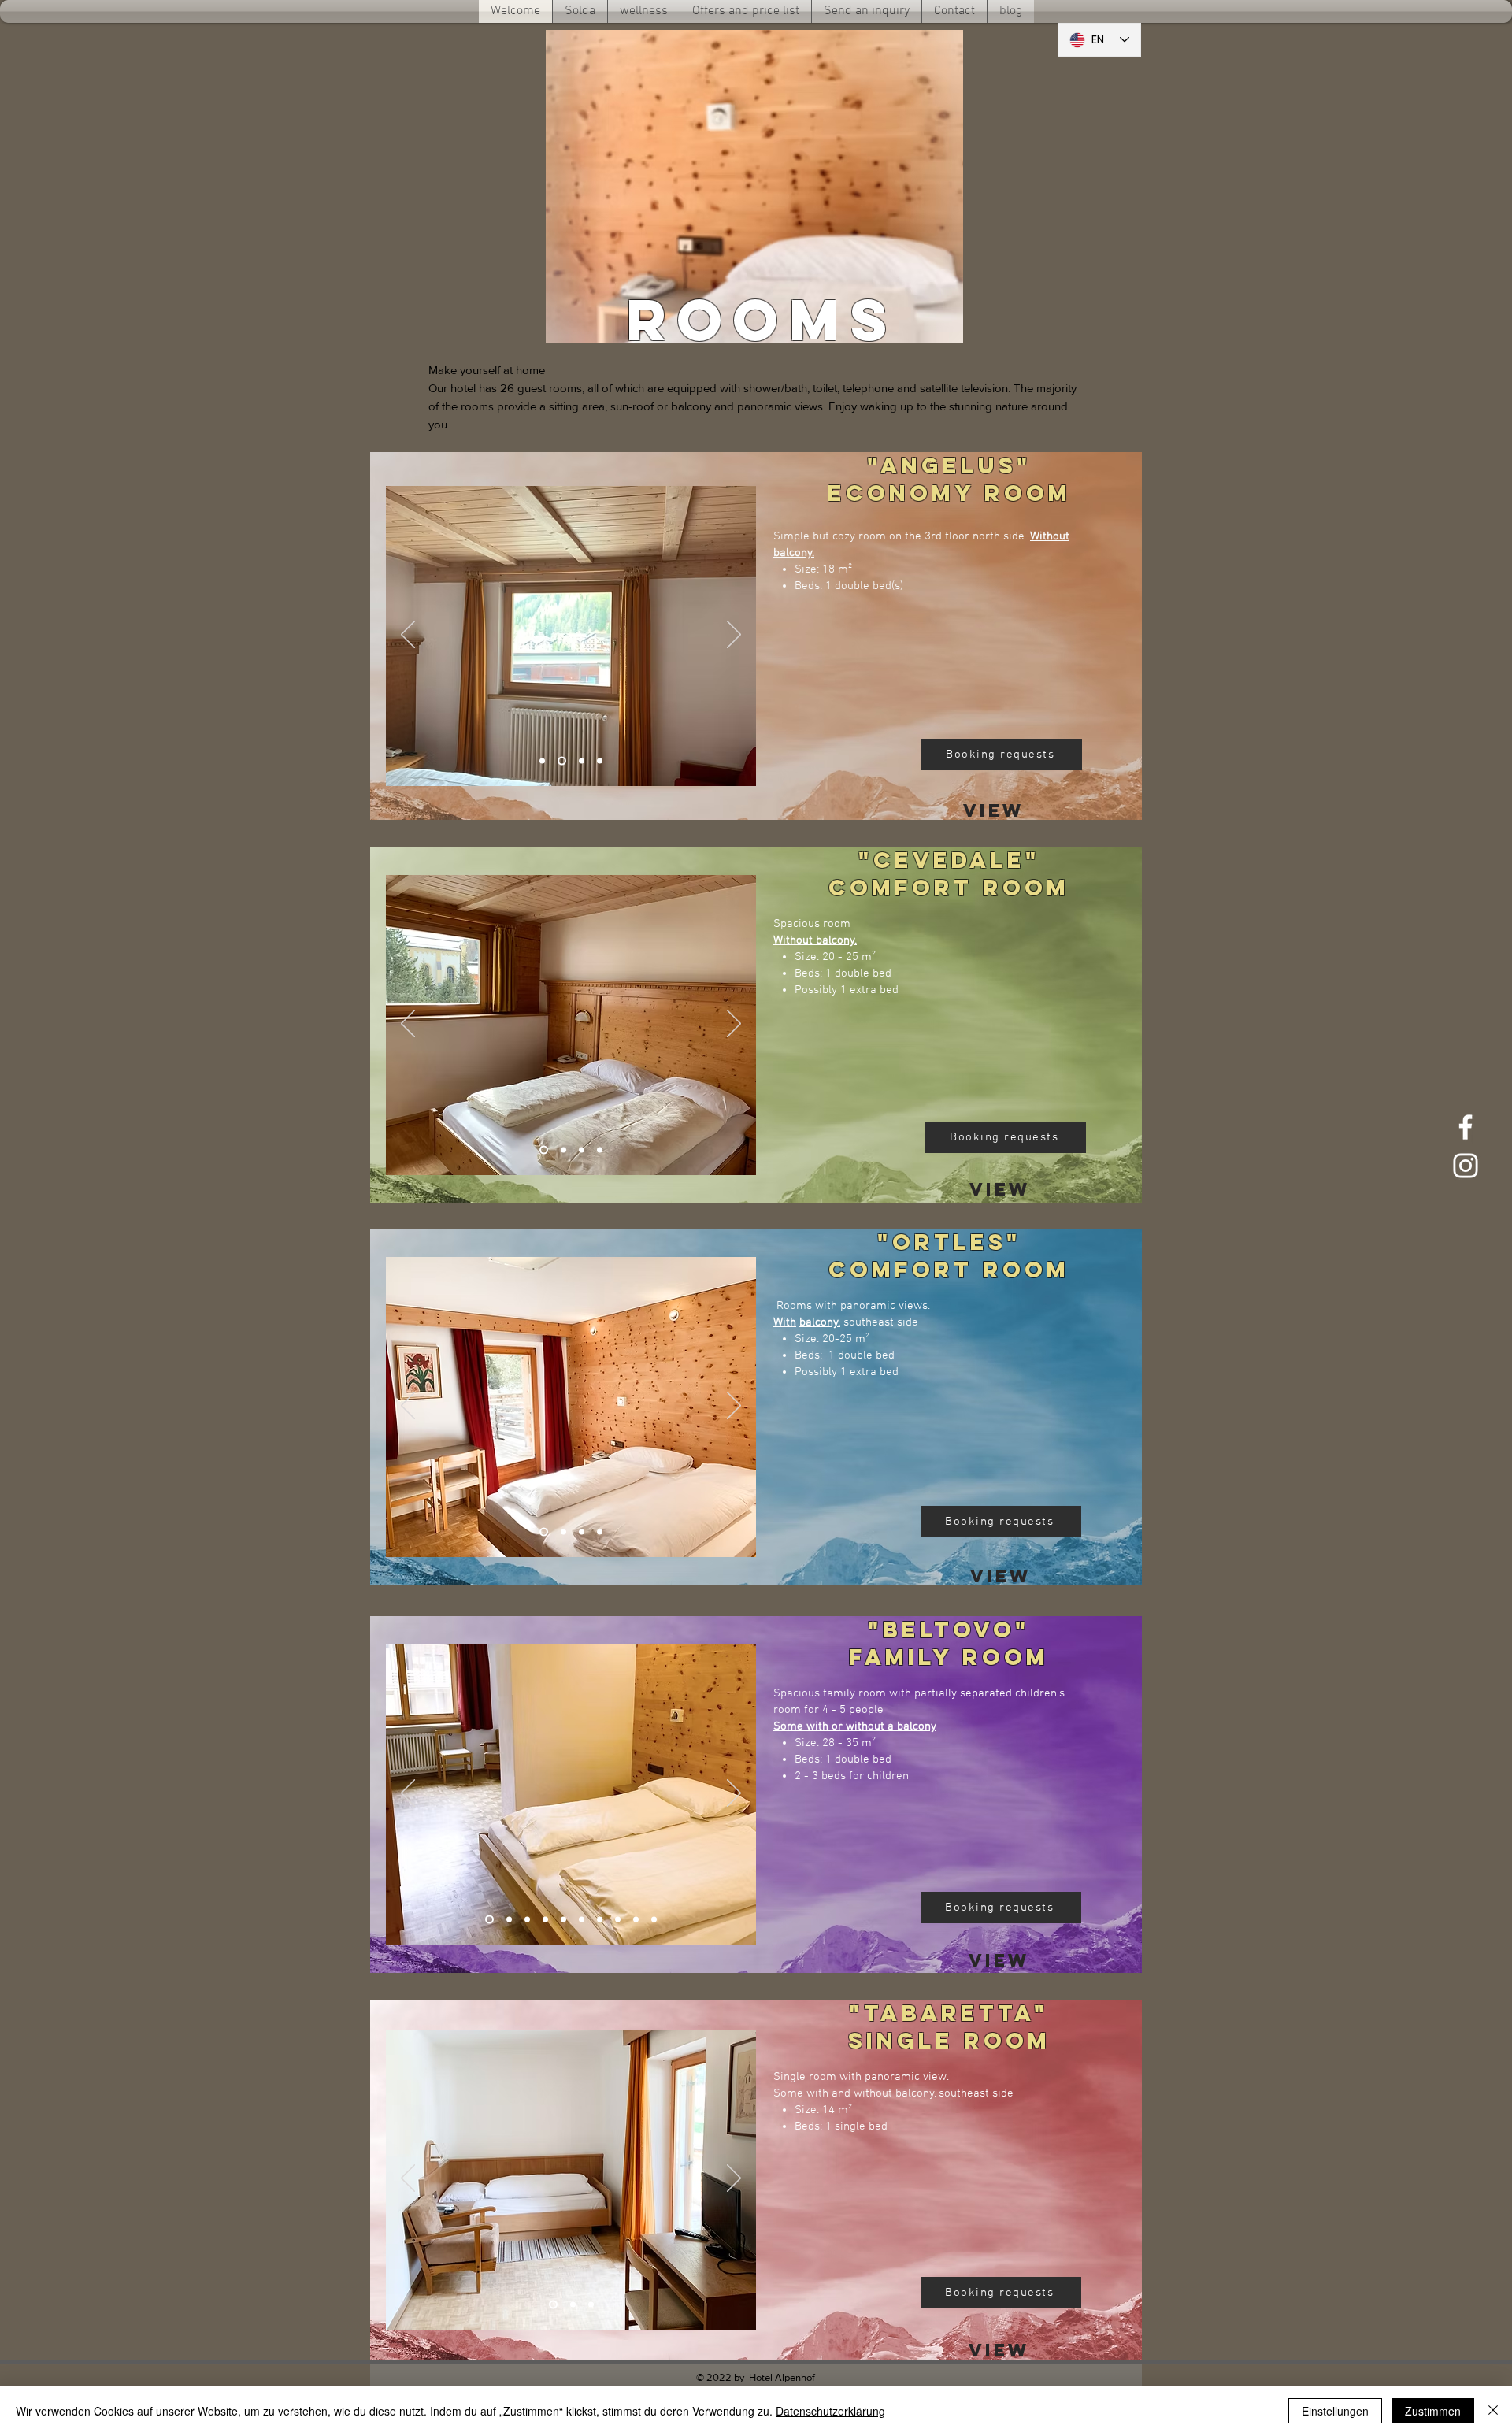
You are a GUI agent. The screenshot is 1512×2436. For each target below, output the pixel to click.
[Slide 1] (542, 761)
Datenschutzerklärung (830, 2411)
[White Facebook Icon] (1466, 1127)
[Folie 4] (600, 761)
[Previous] (408, 636)
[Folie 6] (582, 1920)
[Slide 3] (582, 761)
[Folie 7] (600, 1920)
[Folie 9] (636, 1920)
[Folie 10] (654, 1920)
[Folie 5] (563, 1920)
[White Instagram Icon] (1466, 1166)
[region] (994, 808)
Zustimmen (1433, 2411)
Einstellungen (1335, 2411)
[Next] (734, 636)
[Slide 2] (562, 761)
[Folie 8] (618, 1920)
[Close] (1493, 2411)
